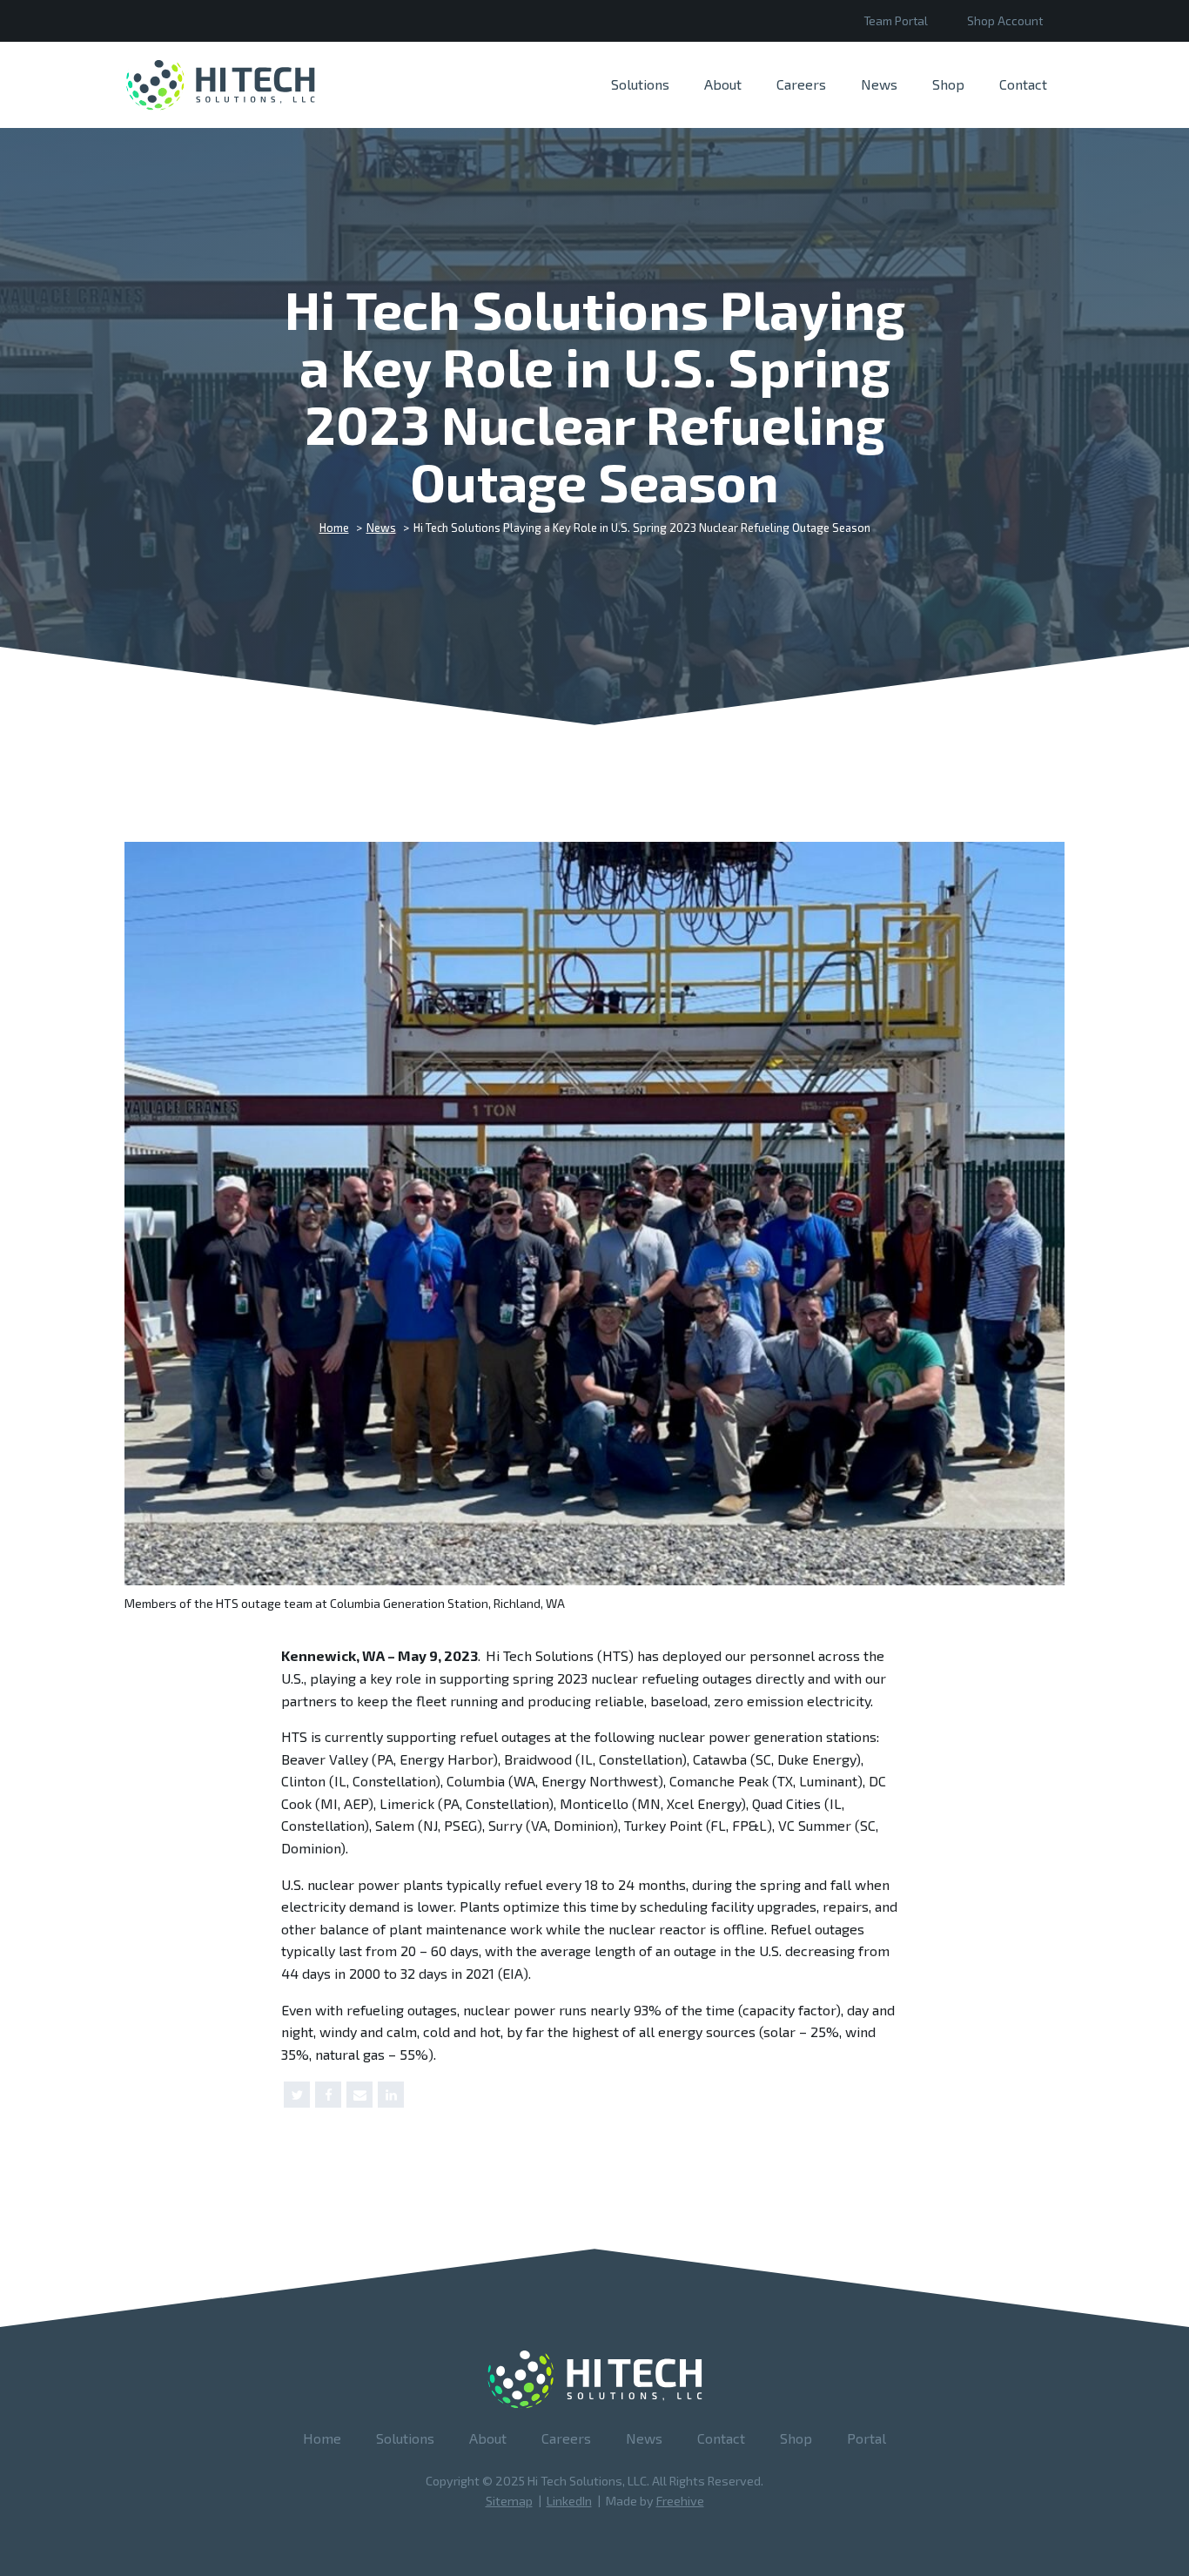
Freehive (680, 2501)
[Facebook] (328, 2095)
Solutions (640, 84)
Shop (948, 84)
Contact (1023, 84)
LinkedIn (569, 2501)
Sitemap (509, 2501)
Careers (801, 84)
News (879, 84)
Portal (867, 2438)
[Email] (359, 2095)
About (723, 84)
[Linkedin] (391, 2095)
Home (322, 2438)
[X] (297, 2095)
